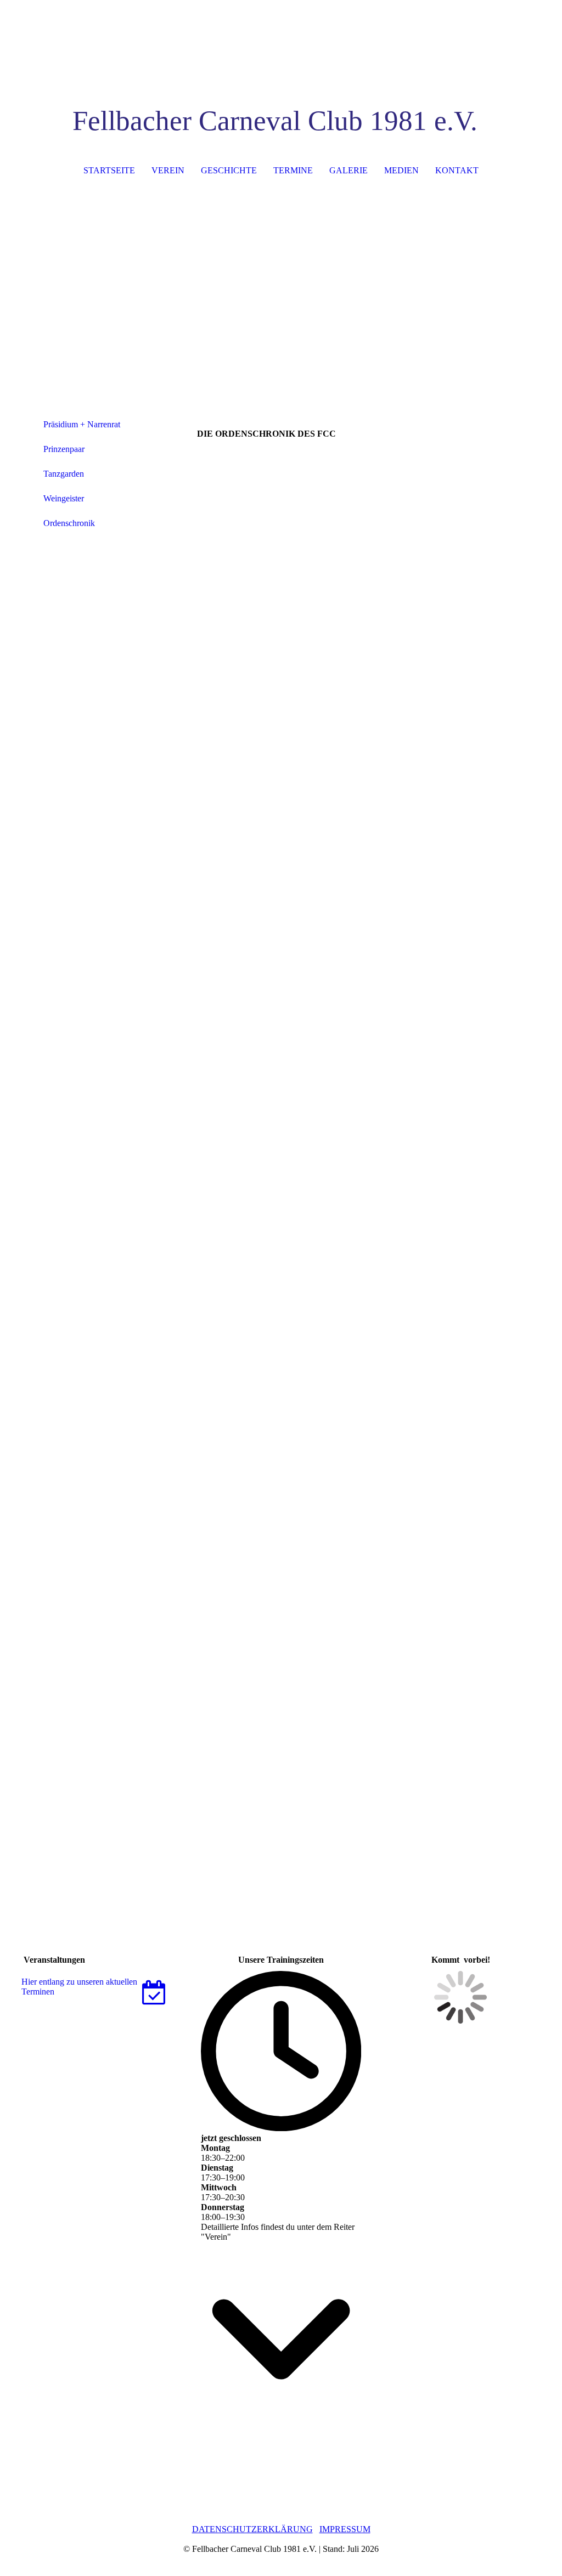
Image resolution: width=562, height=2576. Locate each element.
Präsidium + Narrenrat (82, 424)
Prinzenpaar (64, 449)
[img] (281, 41)
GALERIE (349, 170)
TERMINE (293, 170)
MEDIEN (401, 170)
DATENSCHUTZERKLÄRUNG (252, 2529)
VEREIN (168, 170)
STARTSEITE (109, 170)
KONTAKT (457, 170)
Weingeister (64, 498)
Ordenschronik (69, 523)
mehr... (209, 1884)
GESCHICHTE (229, 170)
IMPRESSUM (345, 2529)
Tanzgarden (64, 474)
